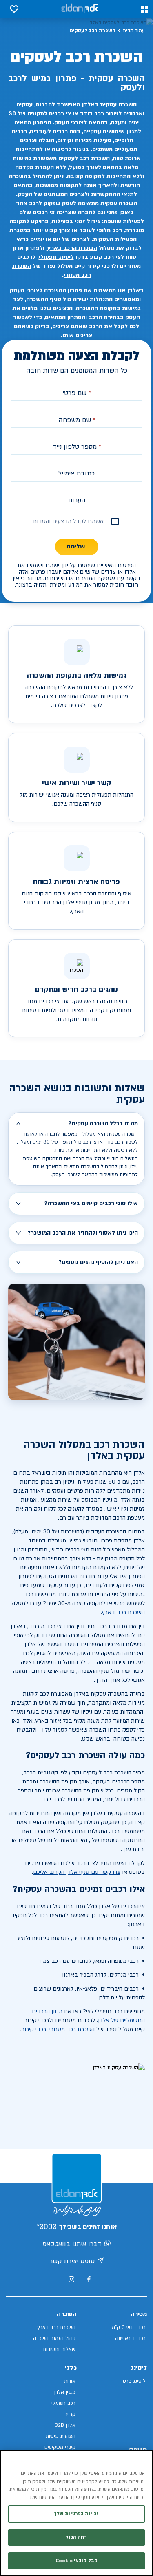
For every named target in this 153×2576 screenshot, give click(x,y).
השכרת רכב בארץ (123, 1612)
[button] (144, 9)
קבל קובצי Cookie (76, 2561)
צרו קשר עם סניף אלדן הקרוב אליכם (77, 1872)
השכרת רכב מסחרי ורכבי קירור (58, 2029)
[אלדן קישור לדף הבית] (80, 9)
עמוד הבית (134, 31)
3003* (47, 2227)
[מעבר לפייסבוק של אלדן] (89, 2279)
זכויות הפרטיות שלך (76, 2514)
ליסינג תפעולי (56, 257)
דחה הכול (76, 2537)
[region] (76, 2513)
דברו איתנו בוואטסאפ (72, 2244)
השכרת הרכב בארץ (72, 248)
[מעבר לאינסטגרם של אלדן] (71, 2279)
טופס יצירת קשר (72, 2261)
